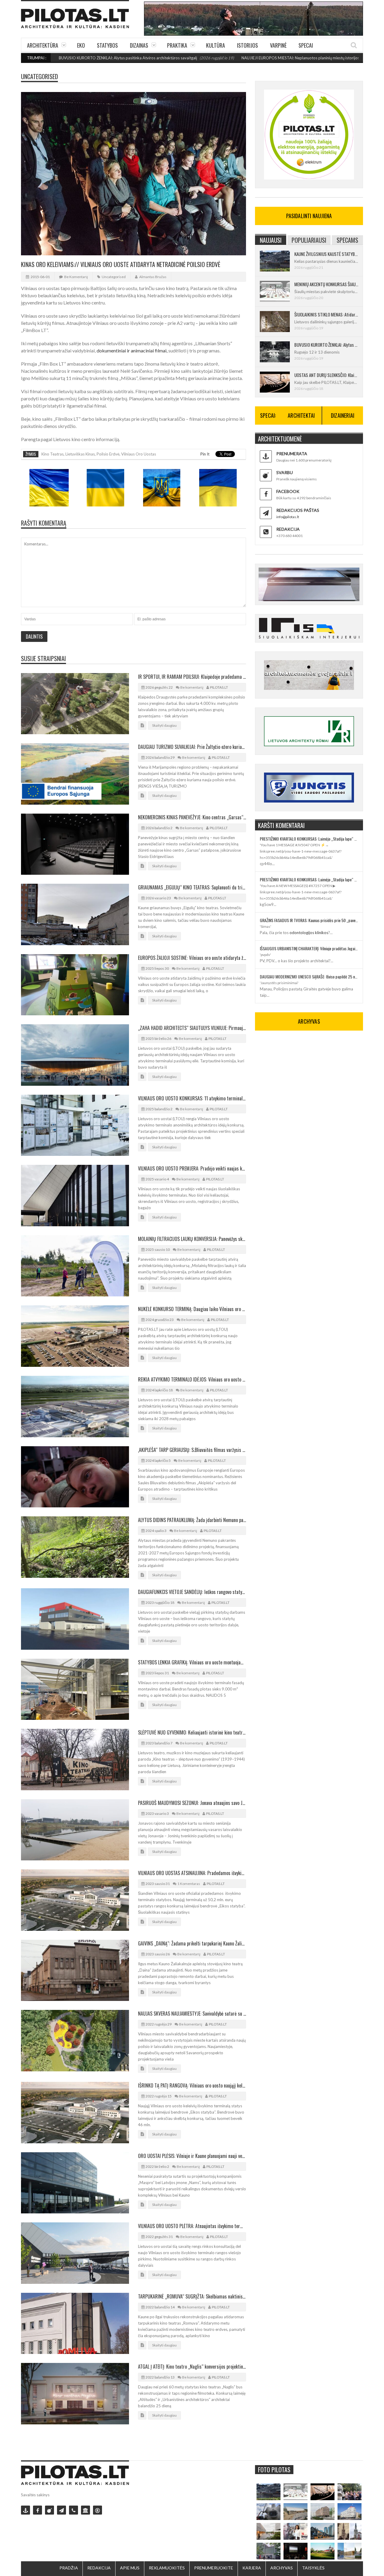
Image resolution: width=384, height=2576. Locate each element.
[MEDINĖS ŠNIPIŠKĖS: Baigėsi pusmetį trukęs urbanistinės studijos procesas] (322, 2531)
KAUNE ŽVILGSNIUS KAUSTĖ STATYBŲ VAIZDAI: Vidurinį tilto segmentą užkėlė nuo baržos (326, 254)
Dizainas (139, 45)
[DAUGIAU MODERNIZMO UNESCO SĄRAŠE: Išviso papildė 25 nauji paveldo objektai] (349, 2512)
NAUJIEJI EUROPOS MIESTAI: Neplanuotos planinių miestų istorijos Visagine (236, 58)
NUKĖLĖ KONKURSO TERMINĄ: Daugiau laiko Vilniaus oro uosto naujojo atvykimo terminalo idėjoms (192, 1309)
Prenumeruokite (214, 2568)
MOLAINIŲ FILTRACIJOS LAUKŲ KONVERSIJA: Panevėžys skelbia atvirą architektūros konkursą (192, 1239)
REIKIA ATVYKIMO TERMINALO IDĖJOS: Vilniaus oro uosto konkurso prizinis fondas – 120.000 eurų (192, 1379)
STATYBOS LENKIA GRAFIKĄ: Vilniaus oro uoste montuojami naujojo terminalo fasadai (192, 1662)
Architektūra (43, 45)
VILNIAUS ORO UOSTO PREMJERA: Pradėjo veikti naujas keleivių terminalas (192, 1168)
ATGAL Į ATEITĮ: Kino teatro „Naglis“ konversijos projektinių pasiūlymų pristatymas (192, 2367)
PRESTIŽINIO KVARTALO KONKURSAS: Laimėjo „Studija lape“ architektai (309, 839)
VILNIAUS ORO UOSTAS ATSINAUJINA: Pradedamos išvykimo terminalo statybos (192, 1873)
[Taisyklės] (97, 2510)
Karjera (252, 2568)
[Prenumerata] (25, 2510)
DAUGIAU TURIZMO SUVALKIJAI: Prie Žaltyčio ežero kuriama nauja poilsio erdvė (192, 747)
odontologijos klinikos (309, 933)
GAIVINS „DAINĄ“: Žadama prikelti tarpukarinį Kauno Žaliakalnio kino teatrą (192, 1943)
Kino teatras (52, 454)
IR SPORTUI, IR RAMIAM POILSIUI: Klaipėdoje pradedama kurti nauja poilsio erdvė (192, 677)
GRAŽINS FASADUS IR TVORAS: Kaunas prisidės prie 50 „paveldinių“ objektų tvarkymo (309, 920)
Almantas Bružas (153, 277)
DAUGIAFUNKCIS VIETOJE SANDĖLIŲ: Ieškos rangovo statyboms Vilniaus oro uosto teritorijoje (192, 1592)
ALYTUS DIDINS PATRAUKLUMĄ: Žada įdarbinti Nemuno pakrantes (192, 1520)
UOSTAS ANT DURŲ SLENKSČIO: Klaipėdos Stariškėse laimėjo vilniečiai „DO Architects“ (326, 375)
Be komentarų (76, 277)
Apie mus (130, 2568)
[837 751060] (73, 2510)
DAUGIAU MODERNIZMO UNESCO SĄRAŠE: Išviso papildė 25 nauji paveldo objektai (309, 976)
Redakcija (99, 2568)
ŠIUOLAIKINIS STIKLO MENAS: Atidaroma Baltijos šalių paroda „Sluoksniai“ (326, 314)
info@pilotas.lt (288, 517)
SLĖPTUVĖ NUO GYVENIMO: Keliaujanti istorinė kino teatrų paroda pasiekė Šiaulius (192, 1732)
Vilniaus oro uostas (139, 454)
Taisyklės (313, 2568)
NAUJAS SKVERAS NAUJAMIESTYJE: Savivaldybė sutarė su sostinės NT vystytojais (192, 2014)
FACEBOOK (288, 491)
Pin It (205, 454)
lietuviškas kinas (80, 454)
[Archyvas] (85, 2510)
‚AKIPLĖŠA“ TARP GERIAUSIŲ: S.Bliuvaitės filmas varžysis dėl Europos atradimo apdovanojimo (192, 1450)
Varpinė (278, 45)
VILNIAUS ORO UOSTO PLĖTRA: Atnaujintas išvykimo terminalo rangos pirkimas (192, 2226)
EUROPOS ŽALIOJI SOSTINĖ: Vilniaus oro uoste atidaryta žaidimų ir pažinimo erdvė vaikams (192, 958)
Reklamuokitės (167, 2568)
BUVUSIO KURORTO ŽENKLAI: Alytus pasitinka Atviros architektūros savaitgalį (326, 345)
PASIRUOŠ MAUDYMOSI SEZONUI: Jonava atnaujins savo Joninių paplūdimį (192, 1803)
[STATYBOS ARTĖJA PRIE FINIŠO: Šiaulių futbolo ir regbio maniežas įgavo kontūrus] (295, 2512)
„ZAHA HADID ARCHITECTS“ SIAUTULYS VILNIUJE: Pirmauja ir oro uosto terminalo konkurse (192, 1028)
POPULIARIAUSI (309, 240)
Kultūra (216, 45)
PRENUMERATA (292, 454)
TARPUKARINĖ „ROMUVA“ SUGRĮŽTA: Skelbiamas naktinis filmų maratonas (192, 2296)
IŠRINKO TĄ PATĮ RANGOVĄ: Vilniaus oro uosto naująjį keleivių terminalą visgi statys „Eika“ (192, 2085)
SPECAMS (347, 240)
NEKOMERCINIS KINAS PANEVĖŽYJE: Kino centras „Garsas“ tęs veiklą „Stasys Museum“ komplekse (192, 817)
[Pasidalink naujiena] (49, 2510)
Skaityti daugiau (164, 725)
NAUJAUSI (271, 240)
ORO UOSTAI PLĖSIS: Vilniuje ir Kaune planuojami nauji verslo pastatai (192, 2156)
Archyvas (282, 2568)
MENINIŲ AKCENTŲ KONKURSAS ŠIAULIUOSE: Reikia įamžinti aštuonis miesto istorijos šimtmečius (326, 284)
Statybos (107, 45)
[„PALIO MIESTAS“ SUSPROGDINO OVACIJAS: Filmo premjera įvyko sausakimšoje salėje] (295, 2551)
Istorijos (247, 45)
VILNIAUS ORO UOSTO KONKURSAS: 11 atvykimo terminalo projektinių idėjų (192, 1098)
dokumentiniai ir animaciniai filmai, (132, 350)
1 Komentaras (189, 1884)
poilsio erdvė (108, 454)
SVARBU (285, 472)
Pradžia (69, 2568)
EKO (81, 45)
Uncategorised (39, 76)
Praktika (177, 45)
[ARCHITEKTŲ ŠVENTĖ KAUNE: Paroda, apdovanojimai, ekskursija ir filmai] (322, 2551)
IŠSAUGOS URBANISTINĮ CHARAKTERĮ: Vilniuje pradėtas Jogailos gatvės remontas (309, 948)
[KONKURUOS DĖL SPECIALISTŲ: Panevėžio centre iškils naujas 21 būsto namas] (322, 2512)
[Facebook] (37, 2510)
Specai (306, 45)
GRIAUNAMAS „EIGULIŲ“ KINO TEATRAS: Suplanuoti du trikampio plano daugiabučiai (192, 887)
